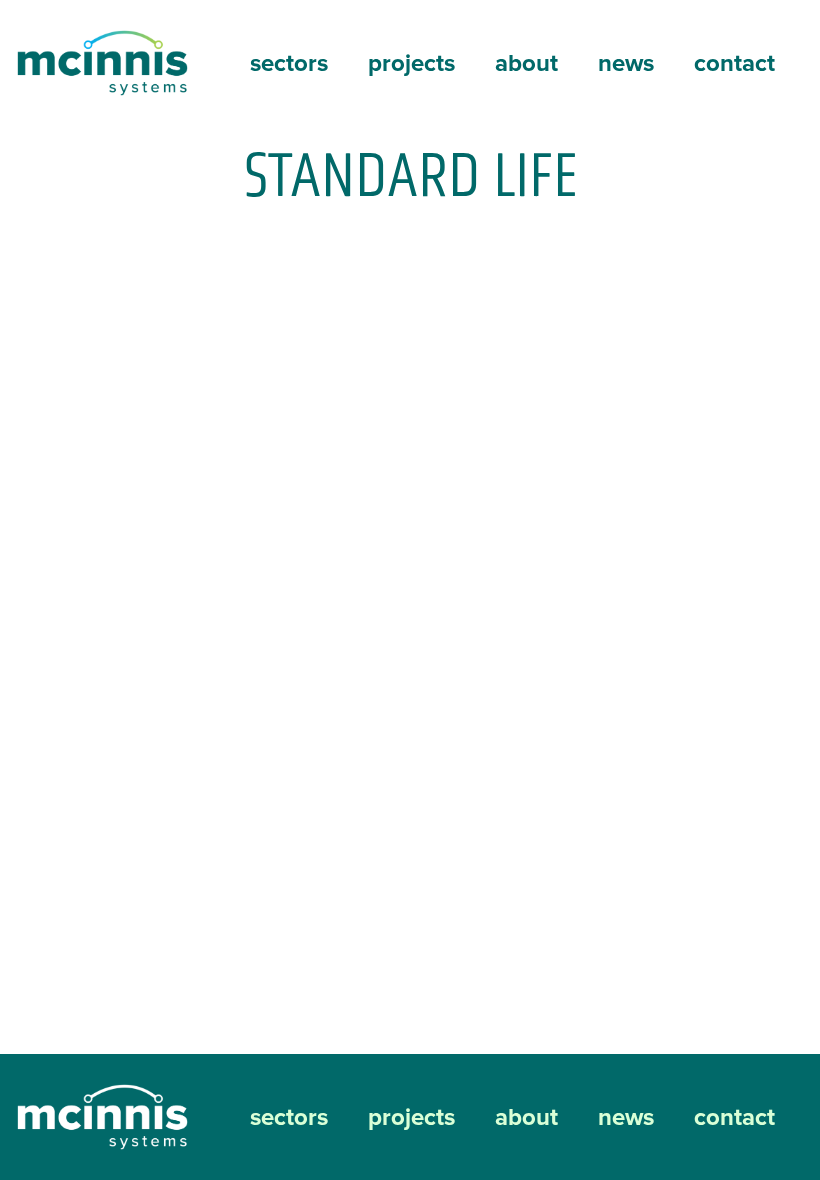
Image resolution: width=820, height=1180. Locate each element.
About (526, 62)
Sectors (289, 62)
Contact (734, 62)
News (626, 62)
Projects (411, 62)
